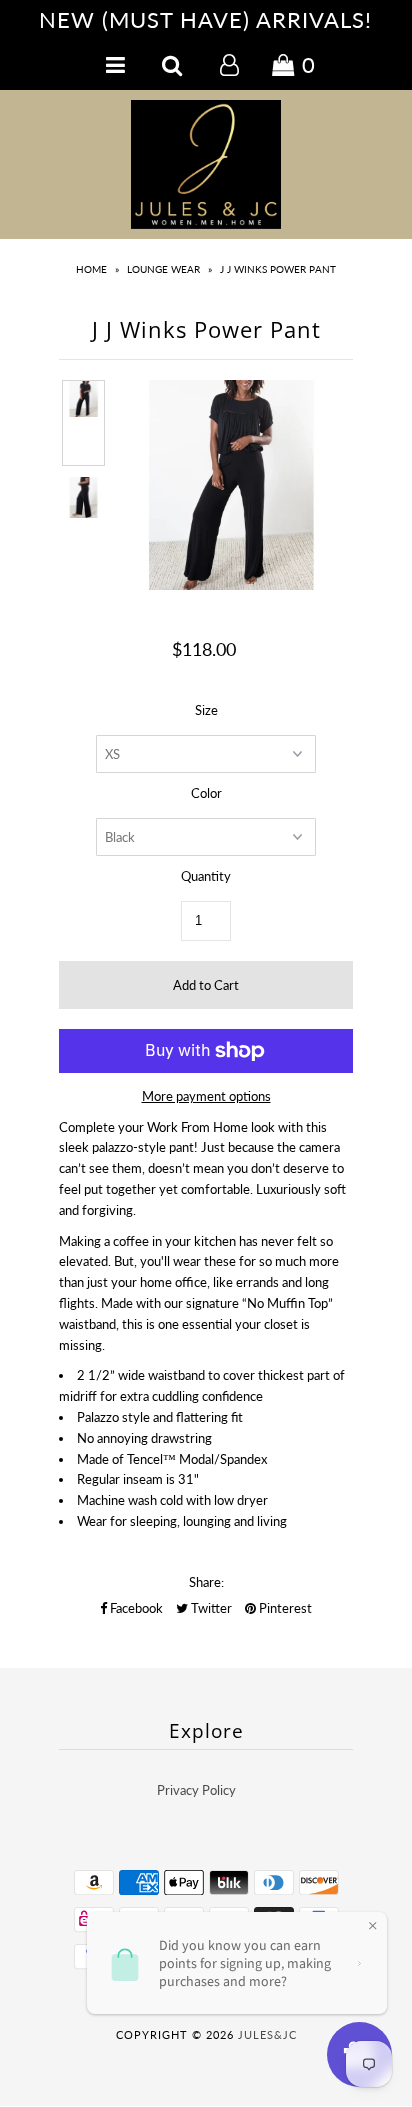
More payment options (206, 1096)
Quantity (206, 876)
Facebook (135, 1608)
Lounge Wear (163, 269)
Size (206, 710)
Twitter (210, 1608)
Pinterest (284, 1608)
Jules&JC (267, 2034)
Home (91, 269)
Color (206, 793)
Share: (206, 1582)
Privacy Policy (196, 1790)
